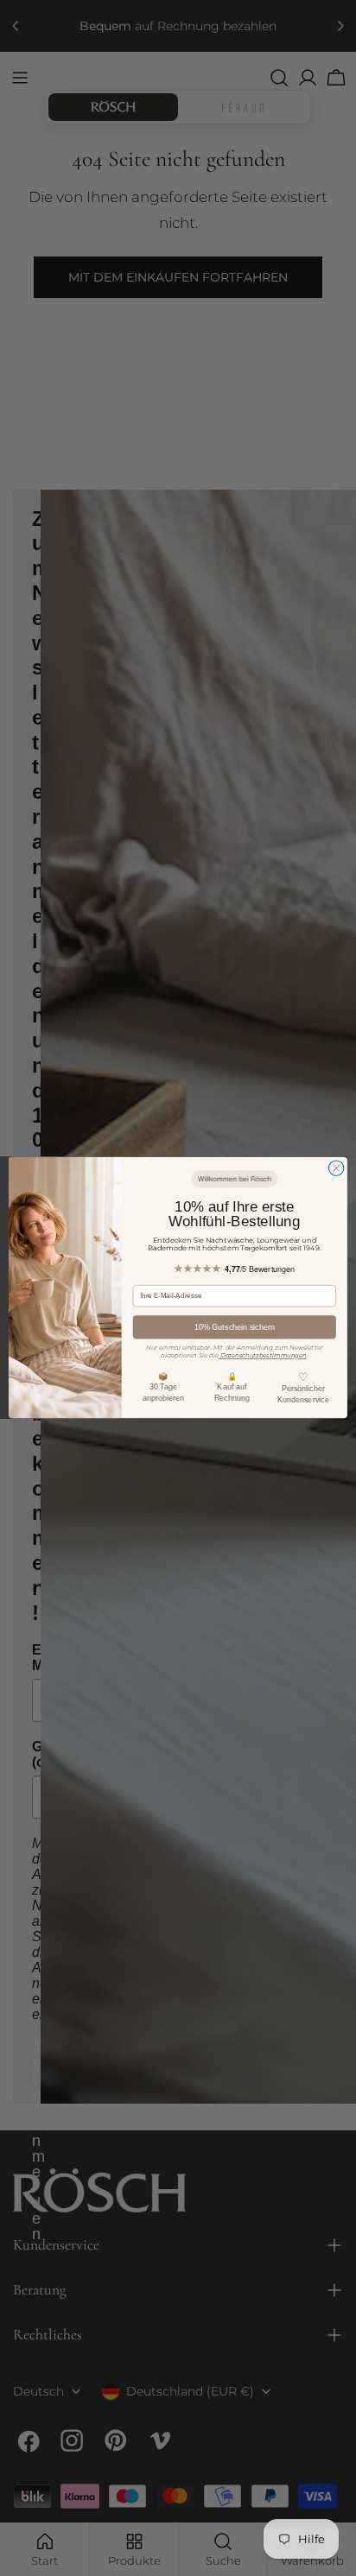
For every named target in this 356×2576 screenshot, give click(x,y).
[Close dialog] (336, 1168)
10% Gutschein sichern (235, 1327)
